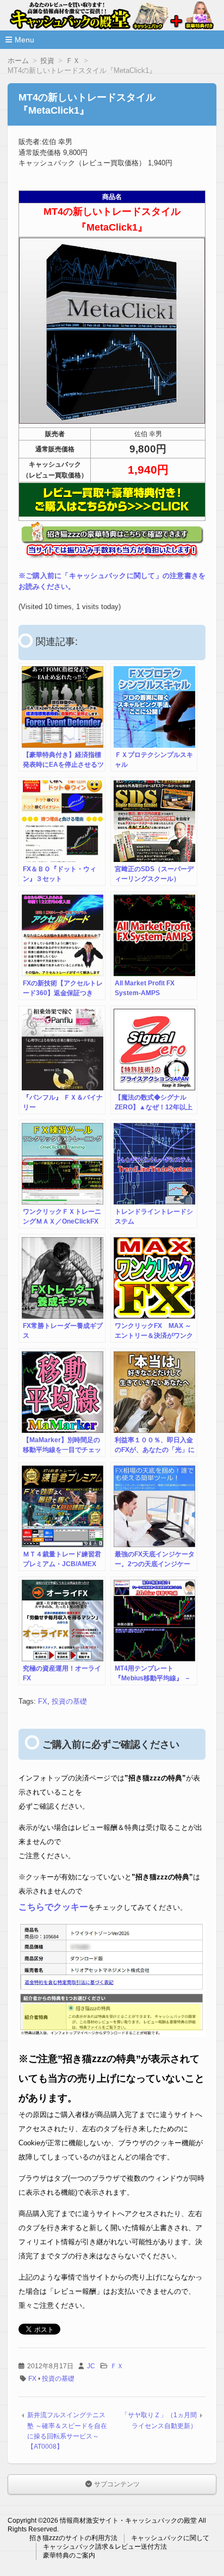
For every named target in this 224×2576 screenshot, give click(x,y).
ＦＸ (117, 2366)
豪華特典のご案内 (69, 2555)
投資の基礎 (69, 1701)
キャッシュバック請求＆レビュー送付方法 (105, 2547)
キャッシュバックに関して (170, 2538)
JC (91, 2366)
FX (43, 1701)
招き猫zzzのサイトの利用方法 (73, 2538)
